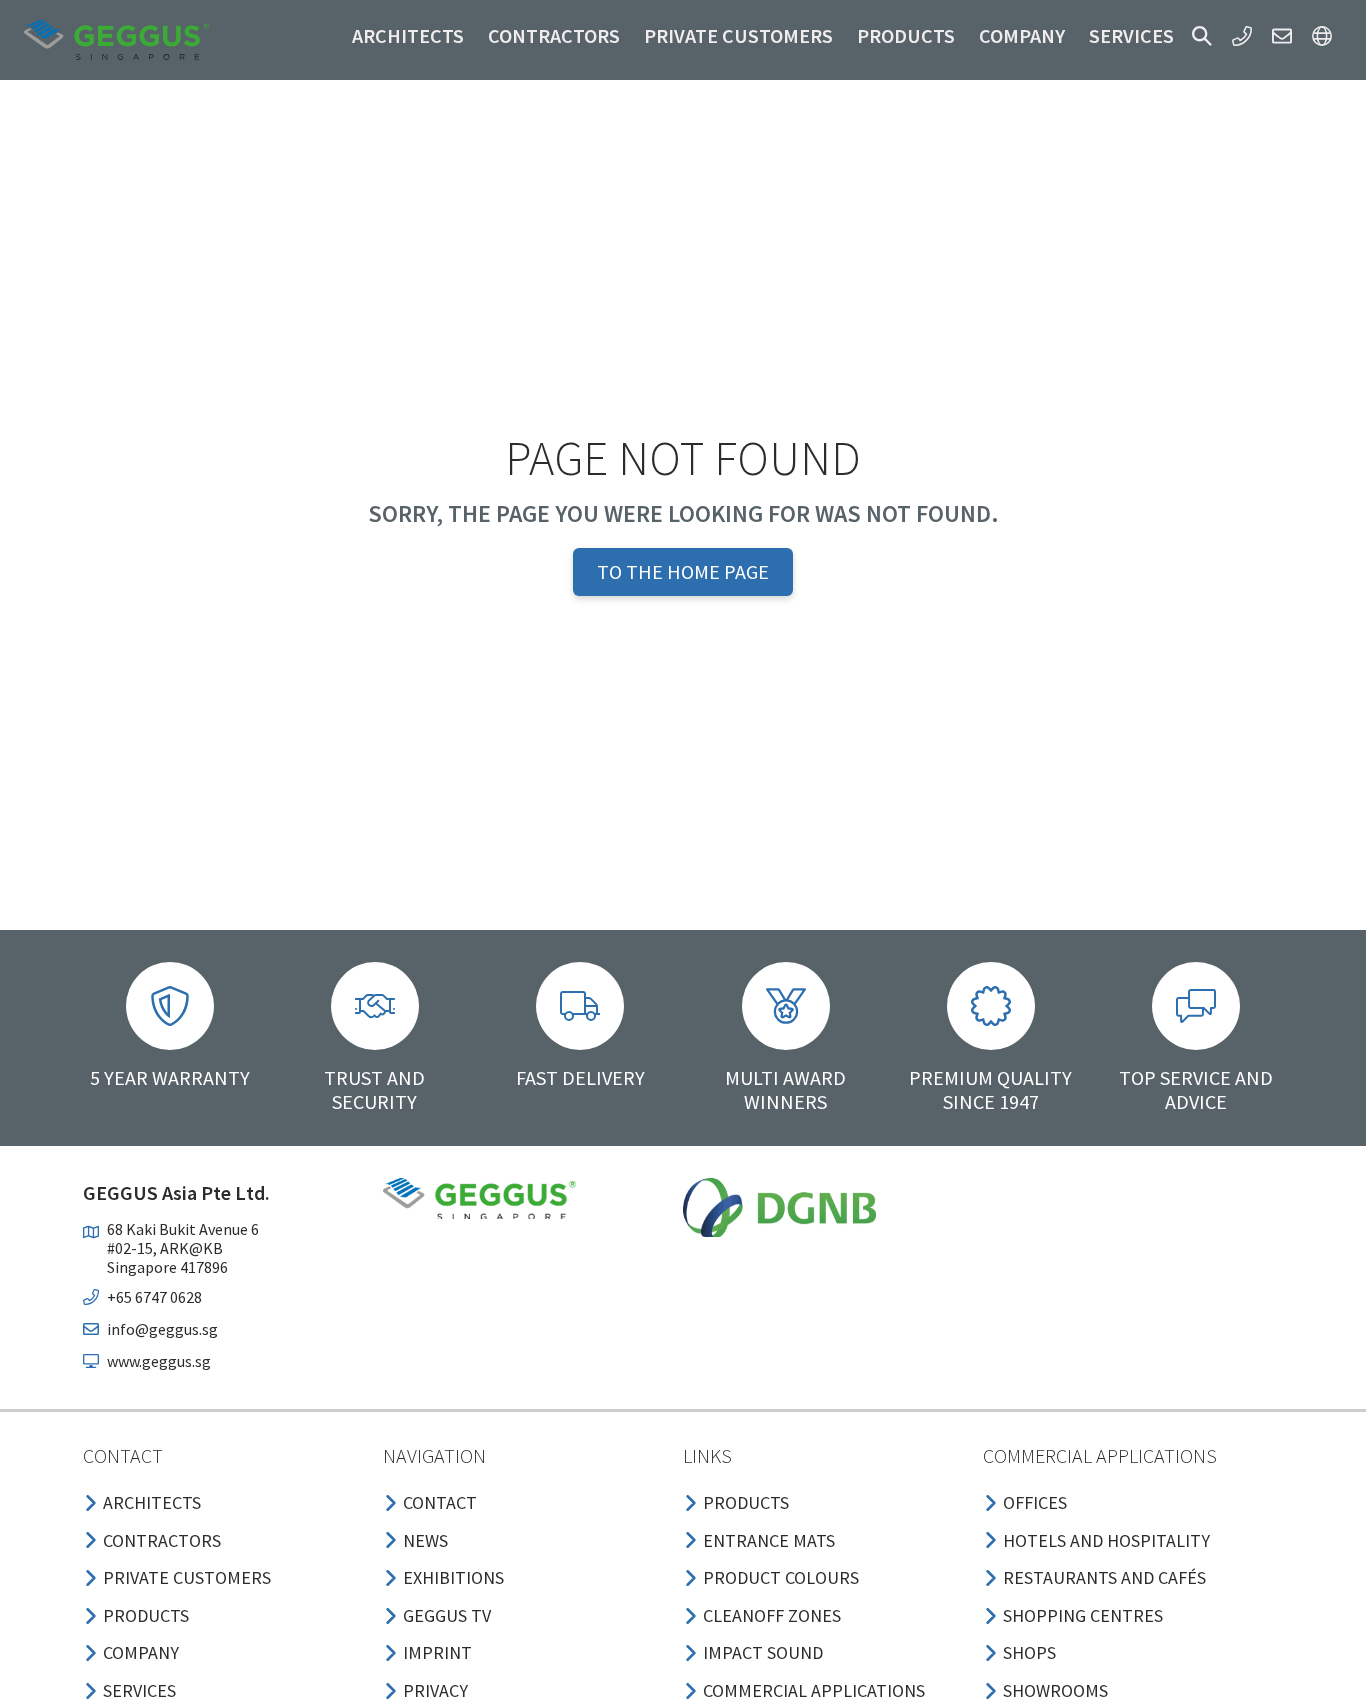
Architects (408, 35)
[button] (1202, 36)
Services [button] (1131, 35)
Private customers (738, 35)
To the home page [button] (683, 571)
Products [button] (906, 35)
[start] (116, 40)
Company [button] (1022, 35)
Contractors (554, 35)
